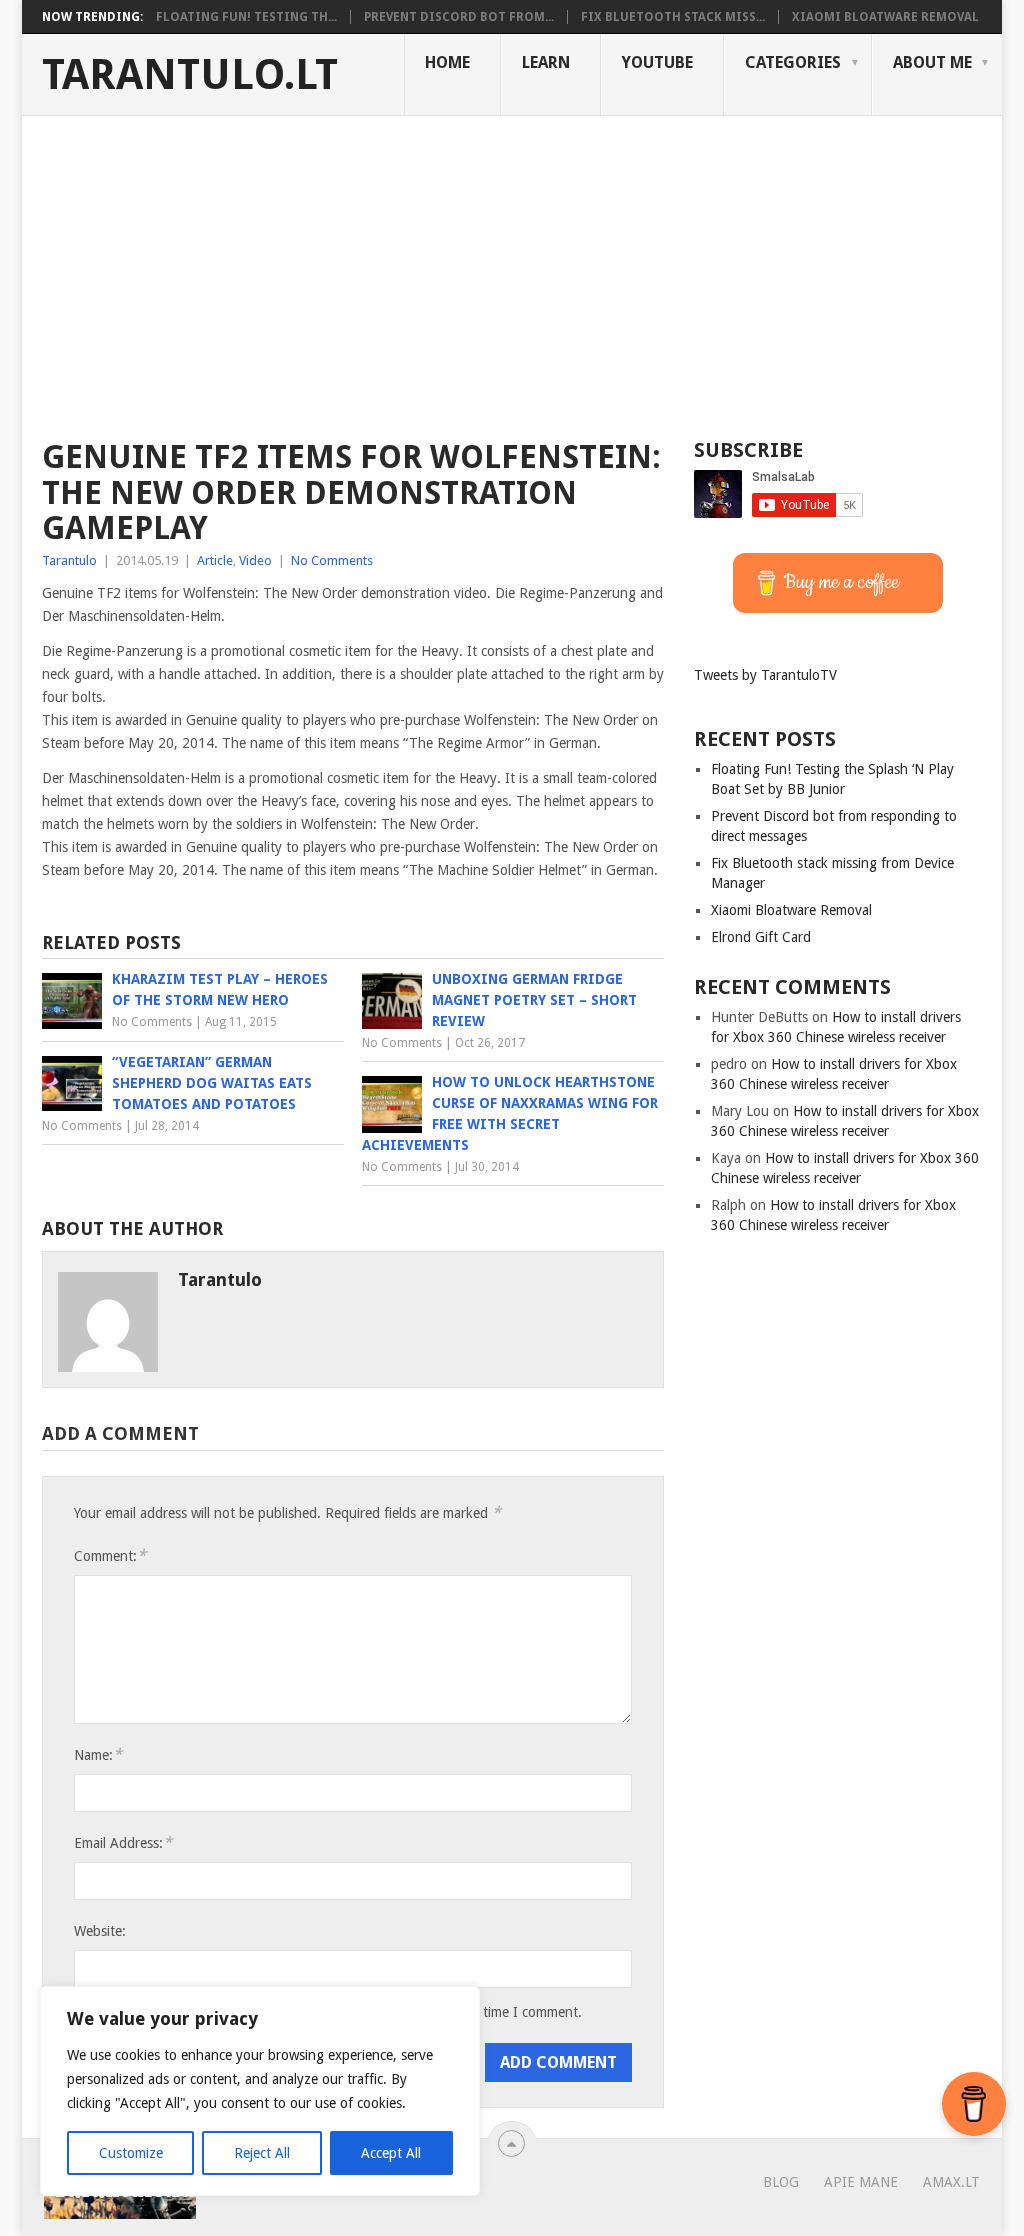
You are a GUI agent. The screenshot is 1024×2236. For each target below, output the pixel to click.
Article (215, 560)
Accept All (391, 2153)
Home (447, 62)
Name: (98, 1754)
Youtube (657, 62)
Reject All (262, 2153)
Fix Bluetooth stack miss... (673, 17)
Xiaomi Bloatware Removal (885, 17)
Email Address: (123, 1842)
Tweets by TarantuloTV (765, 675)
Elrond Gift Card (761, 937)
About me (932, 62)
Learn (546, 62)
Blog (781, 2182)
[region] (260, 2091)
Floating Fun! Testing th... (246, 17)
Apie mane (861, 2182)
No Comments (332, 560)
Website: (100, 1931)
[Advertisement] (512, 266)
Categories (793, 62)
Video (255, 560)
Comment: (110, 1555)
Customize (131, 2153)
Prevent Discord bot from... (459, 17)
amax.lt (951, 2182)
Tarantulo (69, 560)
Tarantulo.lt (190, 75)
